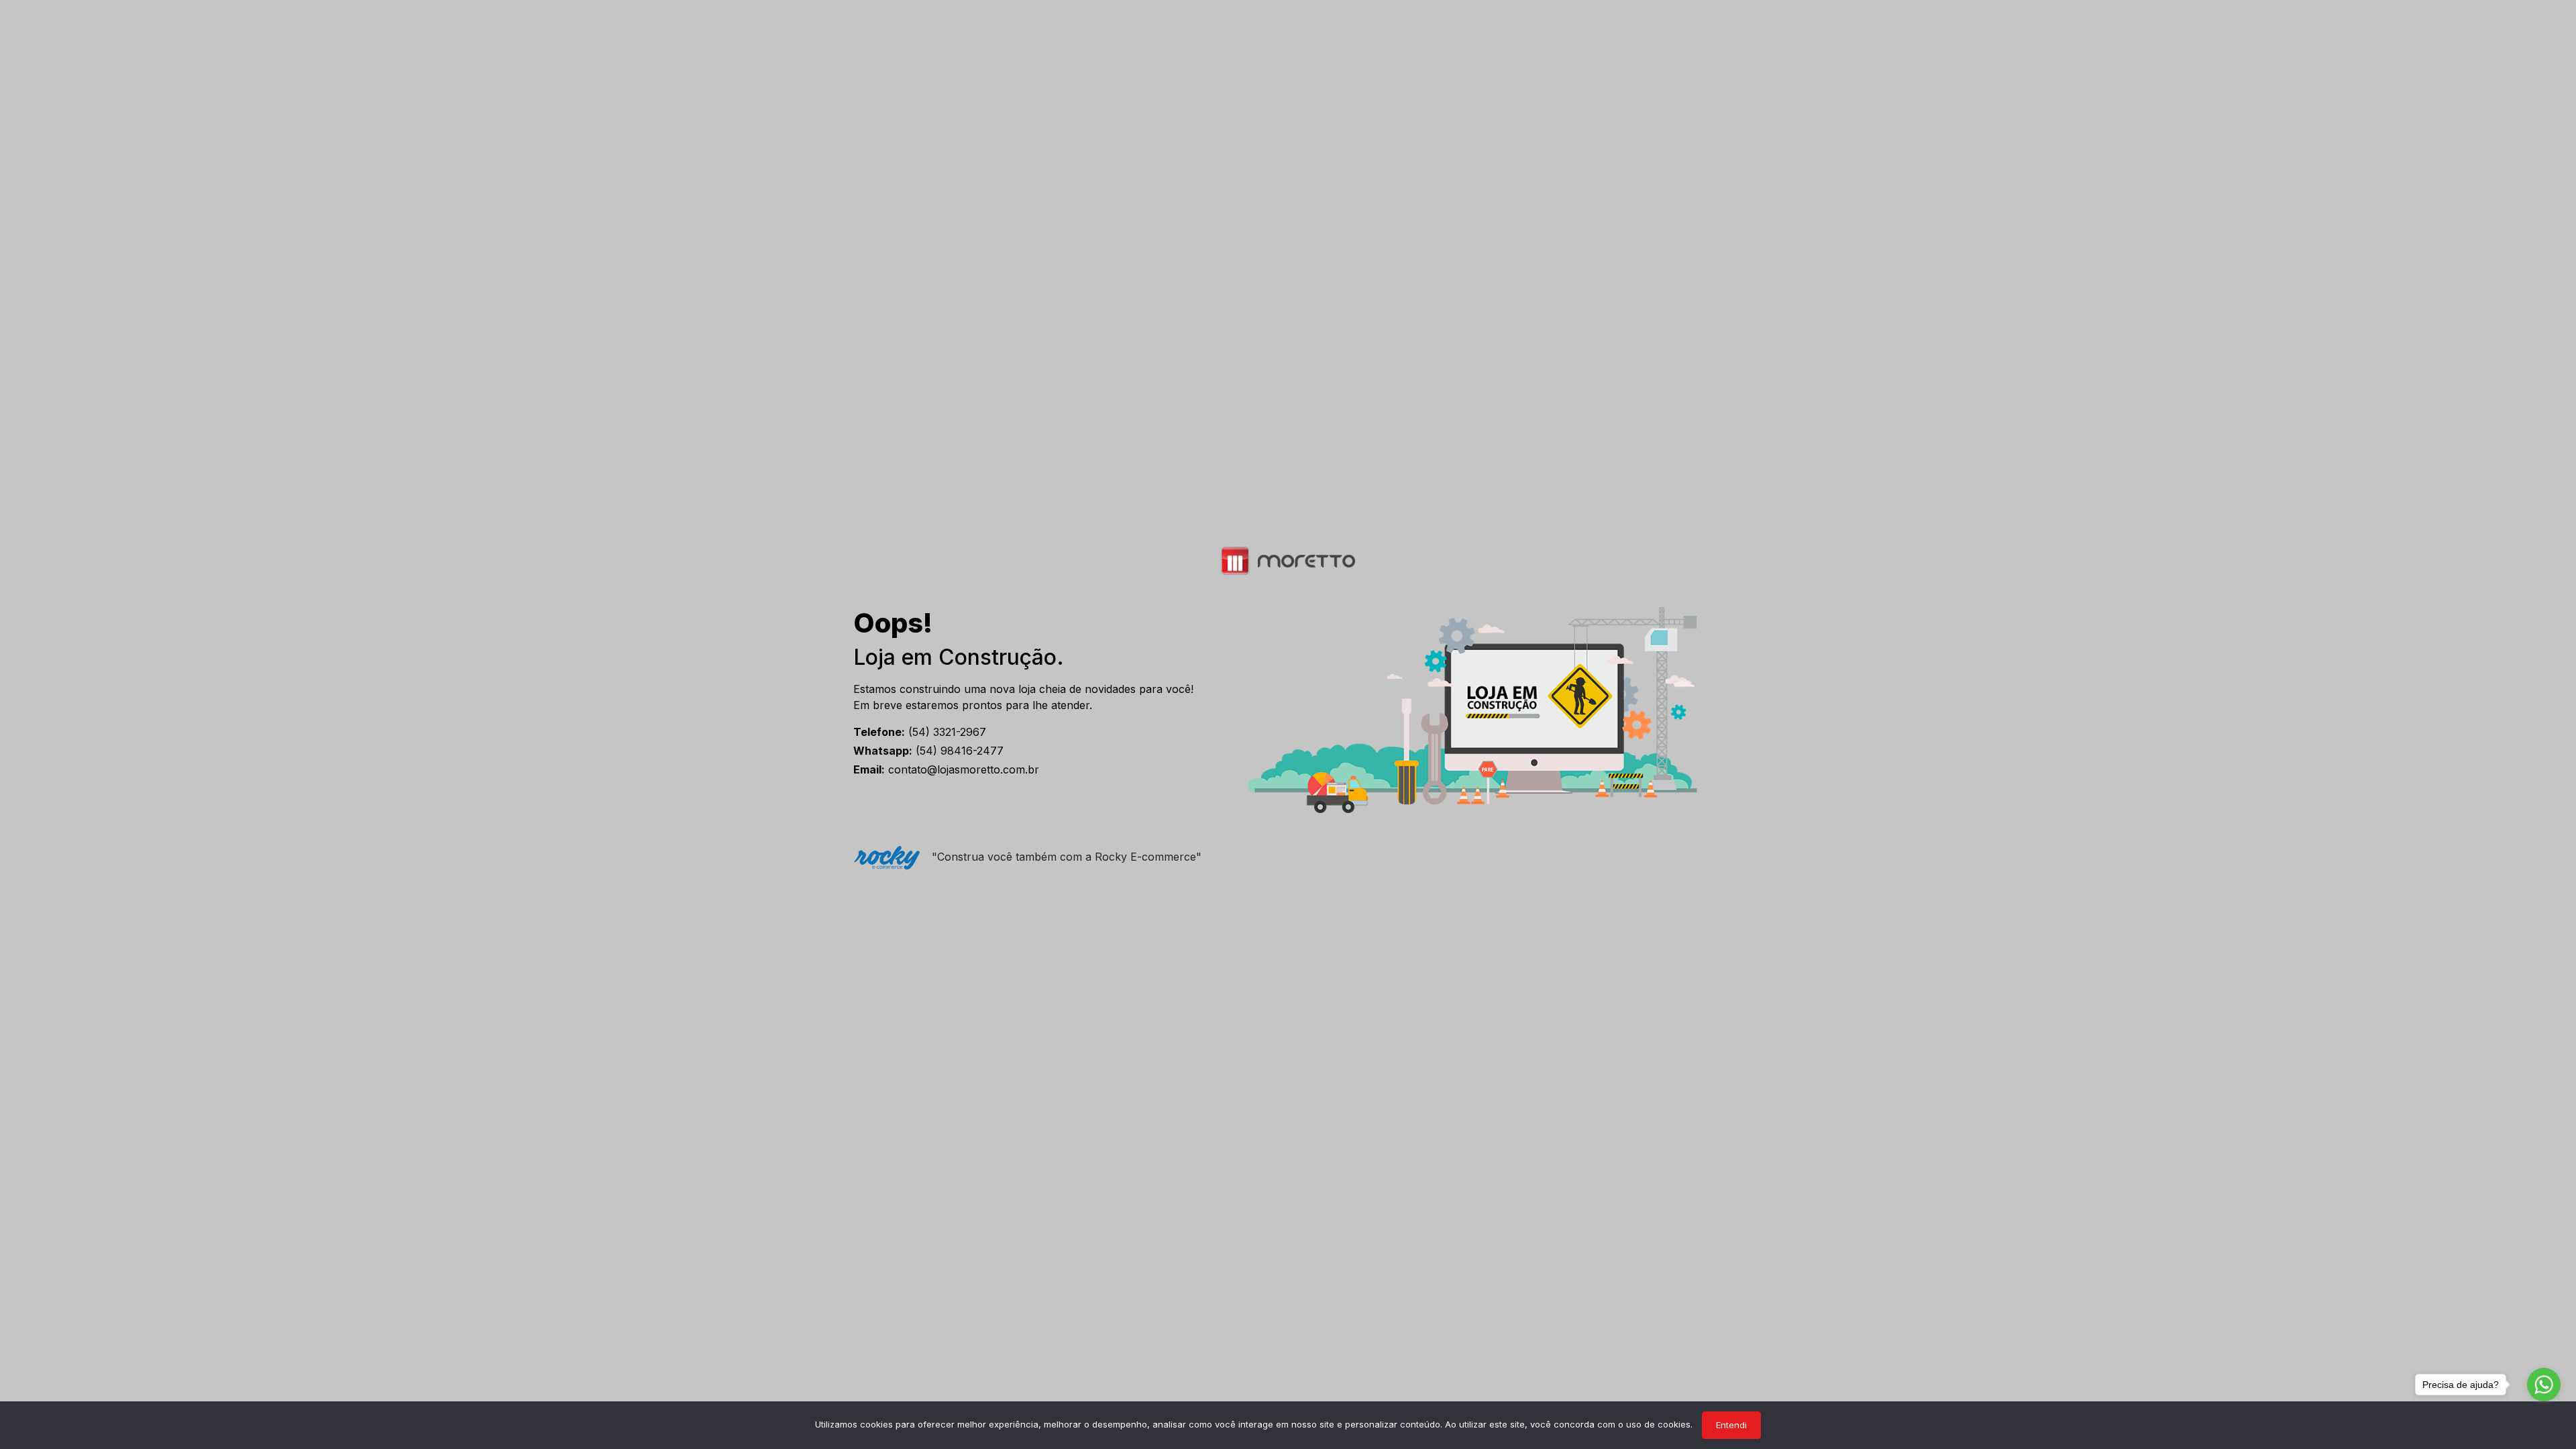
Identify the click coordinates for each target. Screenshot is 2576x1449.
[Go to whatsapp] (2544, 1385)
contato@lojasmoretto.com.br (946, 769)
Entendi (1731, 1425)
